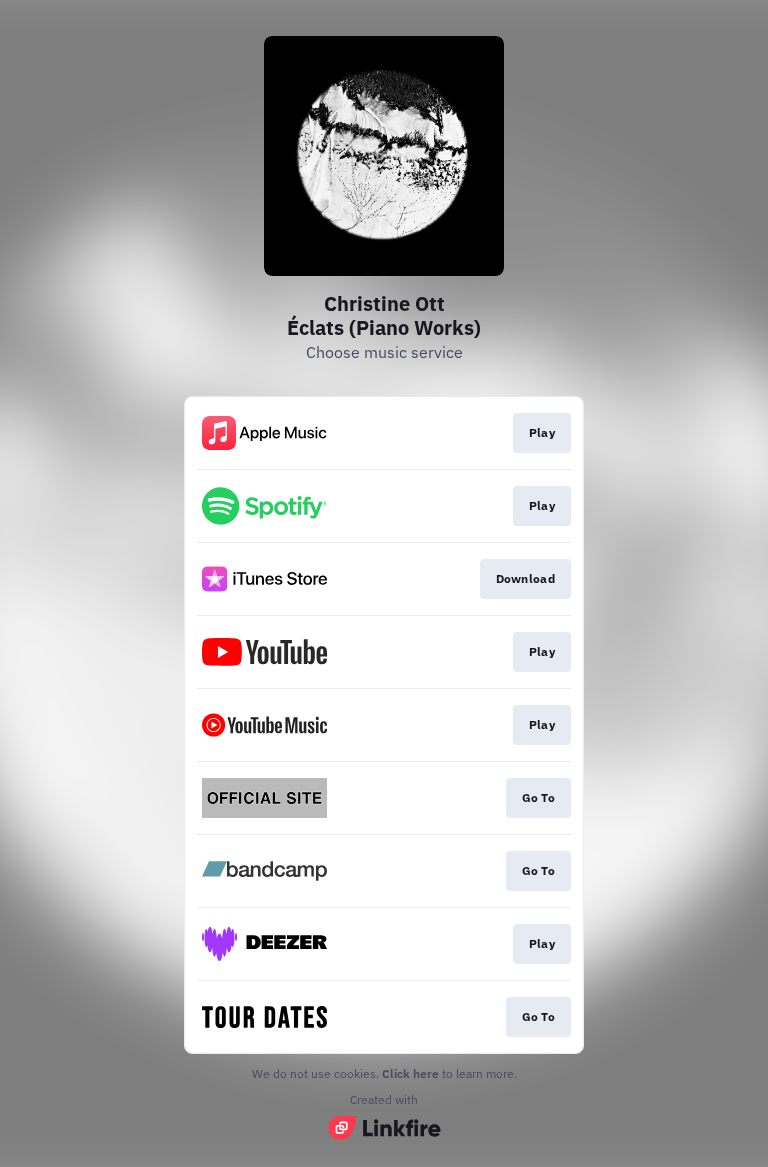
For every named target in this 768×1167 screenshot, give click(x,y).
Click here (410, 1073)
